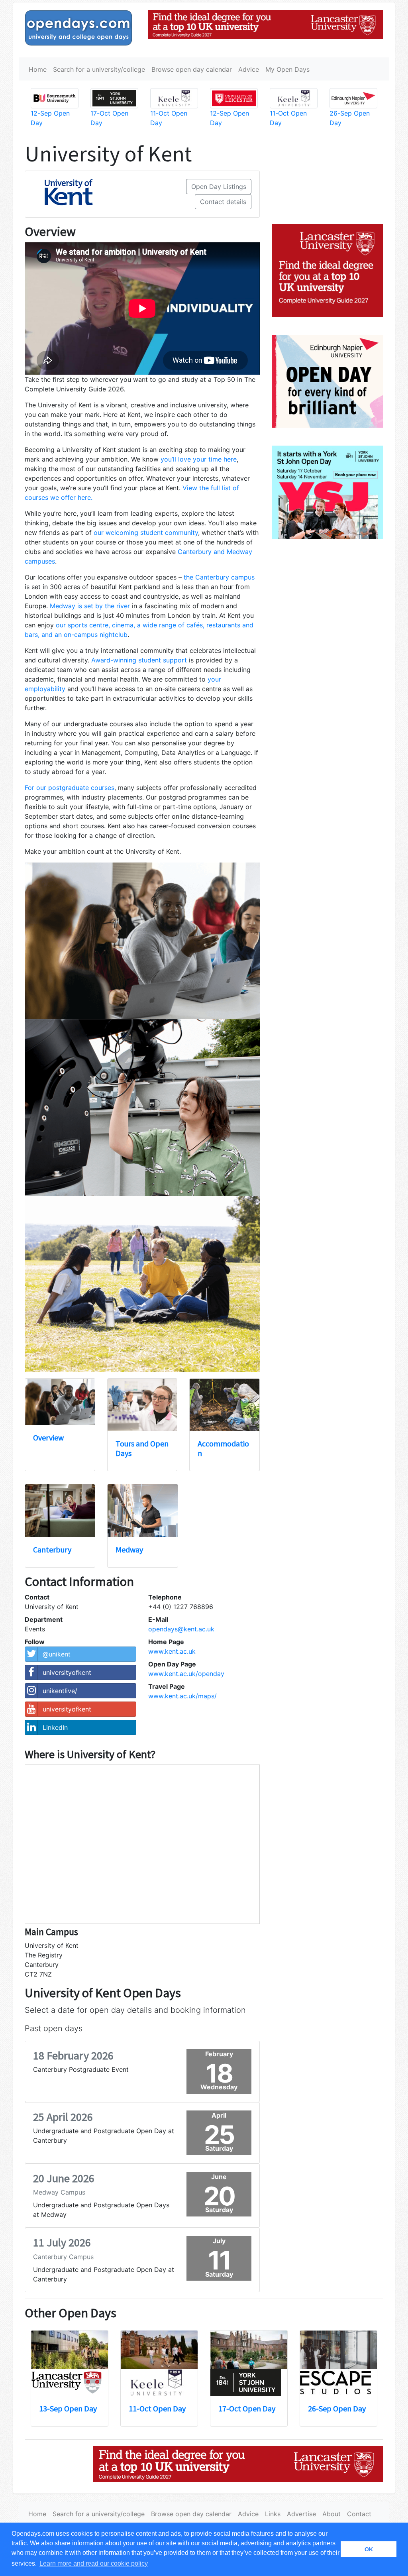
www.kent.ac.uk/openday (186, 1674)
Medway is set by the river (90, 606)
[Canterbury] (60, 1510)
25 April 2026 (63, 2117)
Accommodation (223, 1448)
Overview (48, 1437)
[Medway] (142, 1510)
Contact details (223, 202)
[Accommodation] (225, 1405)
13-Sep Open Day (68, 2408)
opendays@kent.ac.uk (181, 1629)
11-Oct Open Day (157, 2408)
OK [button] (369, 2549)
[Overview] (60, 1402)
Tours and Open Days (142, 1448)
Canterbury (52, 1549)
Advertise (301, 2514)
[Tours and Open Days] (142, 1405)
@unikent (57, 1654)
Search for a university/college (99, 69)
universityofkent (67, 1672)
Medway (129, 1549)
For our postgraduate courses (70, 788)
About (331, 2514)
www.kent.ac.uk (172, 1651)
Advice (249, 69)
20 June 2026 (64, 2178)
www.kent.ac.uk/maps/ (182, 1696)
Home (38, 69)
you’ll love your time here (199, 459)
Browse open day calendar (192, 69)
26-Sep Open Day (337, 2408)
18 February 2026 (73, 2055)
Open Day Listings (219, 187)
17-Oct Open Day (247, 2408)
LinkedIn (55, 1727)
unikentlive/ (60, 1691)
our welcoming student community (146, 532)
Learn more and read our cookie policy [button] (94, 2563)
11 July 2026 (62, 2242)
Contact (359, 2514)
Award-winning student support (139, 660)
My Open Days (287, 69)
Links (273, 2514)
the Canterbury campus (219, 577)
